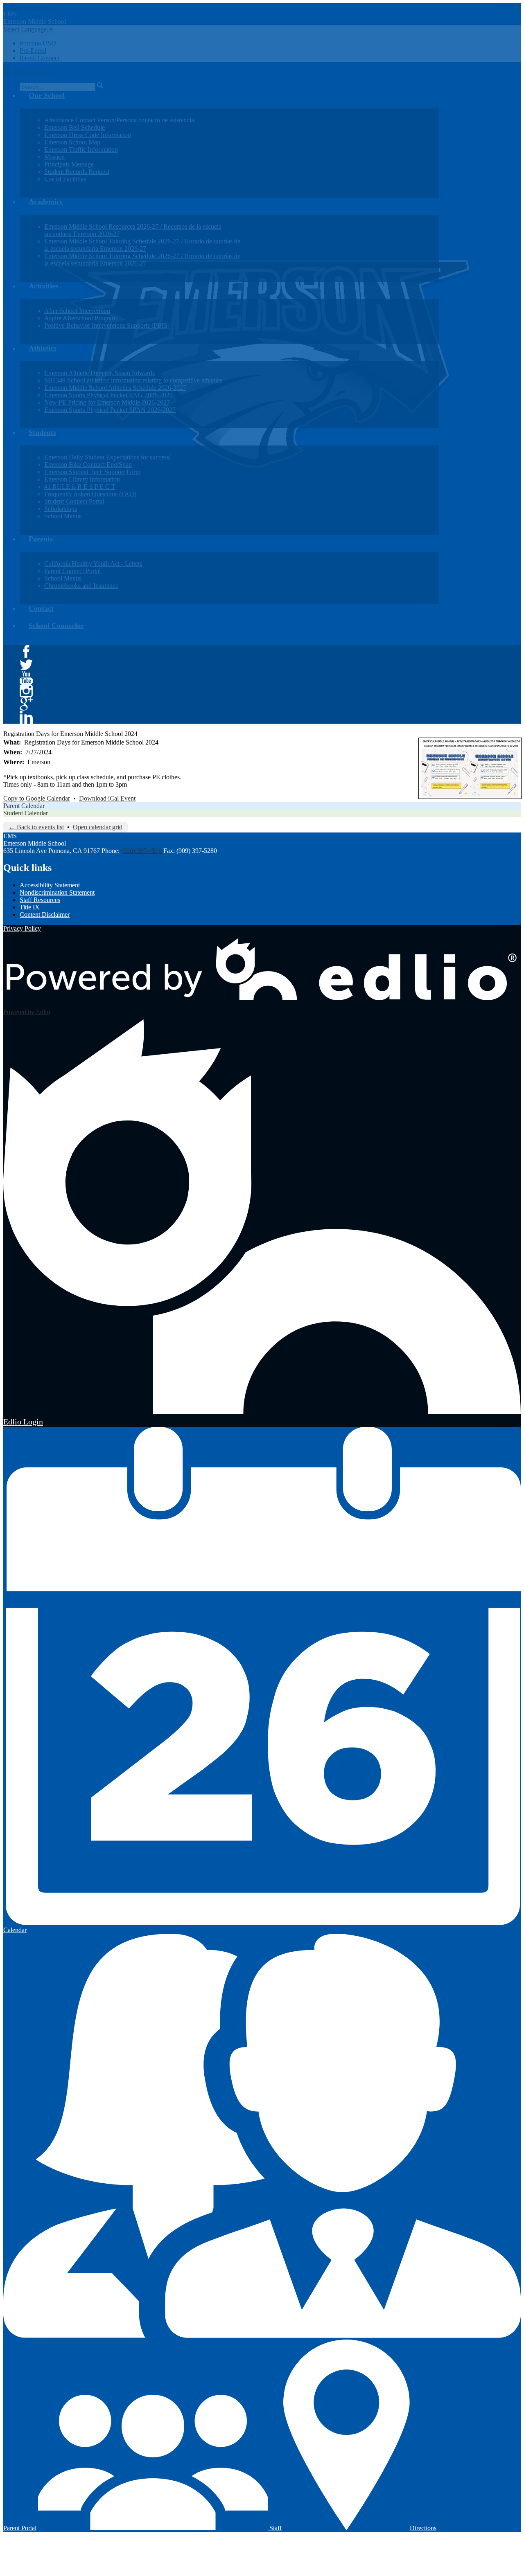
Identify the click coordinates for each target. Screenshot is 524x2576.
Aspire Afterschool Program (80, 318)
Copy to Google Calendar (37, 798)
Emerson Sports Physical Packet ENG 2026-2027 (108, 395)
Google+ (26, 704)
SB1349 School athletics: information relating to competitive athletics (133, 380)
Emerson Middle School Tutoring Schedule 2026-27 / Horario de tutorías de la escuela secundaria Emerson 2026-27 (142, 245)
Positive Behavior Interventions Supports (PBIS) (107, 325)
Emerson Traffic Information (81, 150)
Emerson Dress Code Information (88, 135)
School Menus (63, 516)
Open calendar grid (98, 827)
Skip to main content (30, 7)
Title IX (30, 907)
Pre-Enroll (33, 51)
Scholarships (61, 509)
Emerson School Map (72, 142)
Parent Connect (40, 58)
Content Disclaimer (45, 915)
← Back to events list (36, 827)
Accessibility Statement (50, 885)
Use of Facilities (65, 179)
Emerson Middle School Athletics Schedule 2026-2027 (115, 388)
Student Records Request (77, 172)
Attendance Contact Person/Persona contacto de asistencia (119, 120)
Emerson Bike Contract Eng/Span (88, 465)
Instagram (26, 691)
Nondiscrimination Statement (57, 892)
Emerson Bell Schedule (75, 127)
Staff (275, 2528)
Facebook (26, 652)
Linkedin (26, 717)
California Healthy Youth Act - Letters (93, 564)
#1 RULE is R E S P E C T (80, 487)
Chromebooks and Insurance (81, 586)
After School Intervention (77, 311)
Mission (54, 157)
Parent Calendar (24, 806)
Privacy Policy (22, 928)
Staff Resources (40, 900)
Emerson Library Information (82, 479)
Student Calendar (26, 813)
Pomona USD (38, 43)
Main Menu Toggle (28, 72)
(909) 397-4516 (141, 851)
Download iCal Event (107, 798)
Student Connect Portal (74, 501)
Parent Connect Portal (72, 571)
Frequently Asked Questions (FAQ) (90, 494)
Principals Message (69, 164)
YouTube (26, 678)
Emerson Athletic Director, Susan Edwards (99, 373)
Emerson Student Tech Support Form (92, 472)
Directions (423, 2528)
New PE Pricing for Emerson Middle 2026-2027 (107, 402)
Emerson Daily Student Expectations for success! (108, 457)
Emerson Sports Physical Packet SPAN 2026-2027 (110, 410)
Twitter (26, 665)
